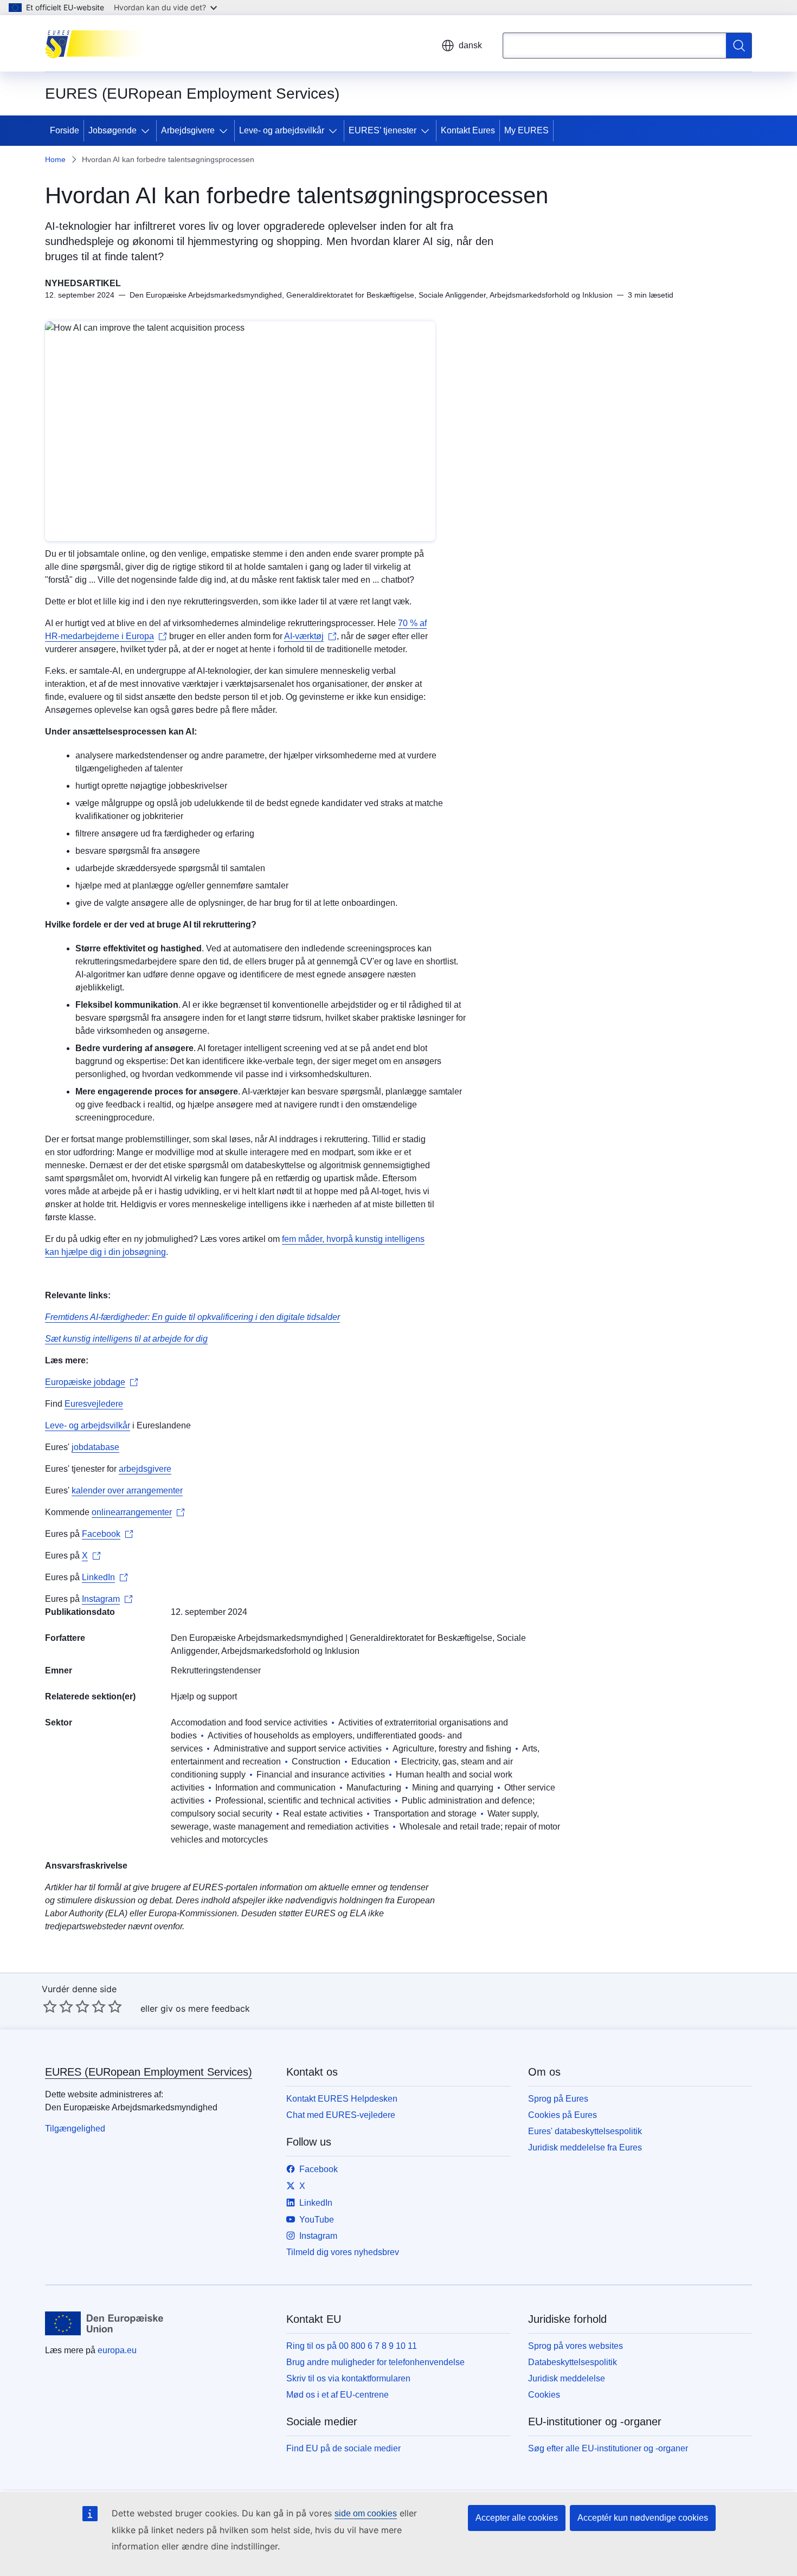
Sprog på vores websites (576, 2346)
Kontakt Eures (468, 130)
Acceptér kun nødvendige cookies (643, 2518)
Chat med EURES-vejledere (341, 2115)
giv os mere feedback (205, 2008)
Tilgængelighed (75, 2129)
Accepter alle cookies (517, 2518)
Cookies (544, 2395)
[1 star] (50, 2006)
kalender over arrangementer (127, 1490)
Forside (65, 130)
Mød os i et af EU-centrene (338, 2395)
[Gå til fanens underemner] (147, 131)
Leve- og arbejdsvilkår (282, 130)
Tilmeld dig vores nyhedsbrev (343, 2252)
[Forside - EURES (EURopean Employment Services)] (99, 43)
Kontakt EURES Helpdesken (342, 2099)
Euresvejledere (94, 1404)
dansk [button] (470, 45)
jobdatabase (95, 1447)
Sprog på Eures (558, 2099)
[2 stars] (58, 2006)
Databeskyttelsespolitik (573, 2362)
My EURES (526, 130)
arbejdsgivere (145, 1469)
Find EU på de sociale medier (343, 2448)
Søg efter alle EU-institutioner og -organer (608, 2448)
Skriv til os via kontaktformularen (348, 2378)
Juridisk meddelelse (567, 2378)
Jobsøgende (113, 130)
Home (55, 159)
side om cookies (366, 2513)
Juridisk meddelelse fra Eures (585, 2147)
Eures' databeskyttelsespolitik (585, 2131)
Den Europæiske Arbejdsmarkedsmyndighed (257, 1638)
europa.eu (117, 2350)
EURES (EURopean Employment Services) (149, 2072)
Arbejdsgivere (188, 130)
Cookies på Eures (563, 2115)
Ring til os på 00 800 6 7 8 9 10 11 (352, 2346)
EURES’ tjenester (383, 130)
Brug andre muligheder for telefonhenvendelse (375, 2362)
